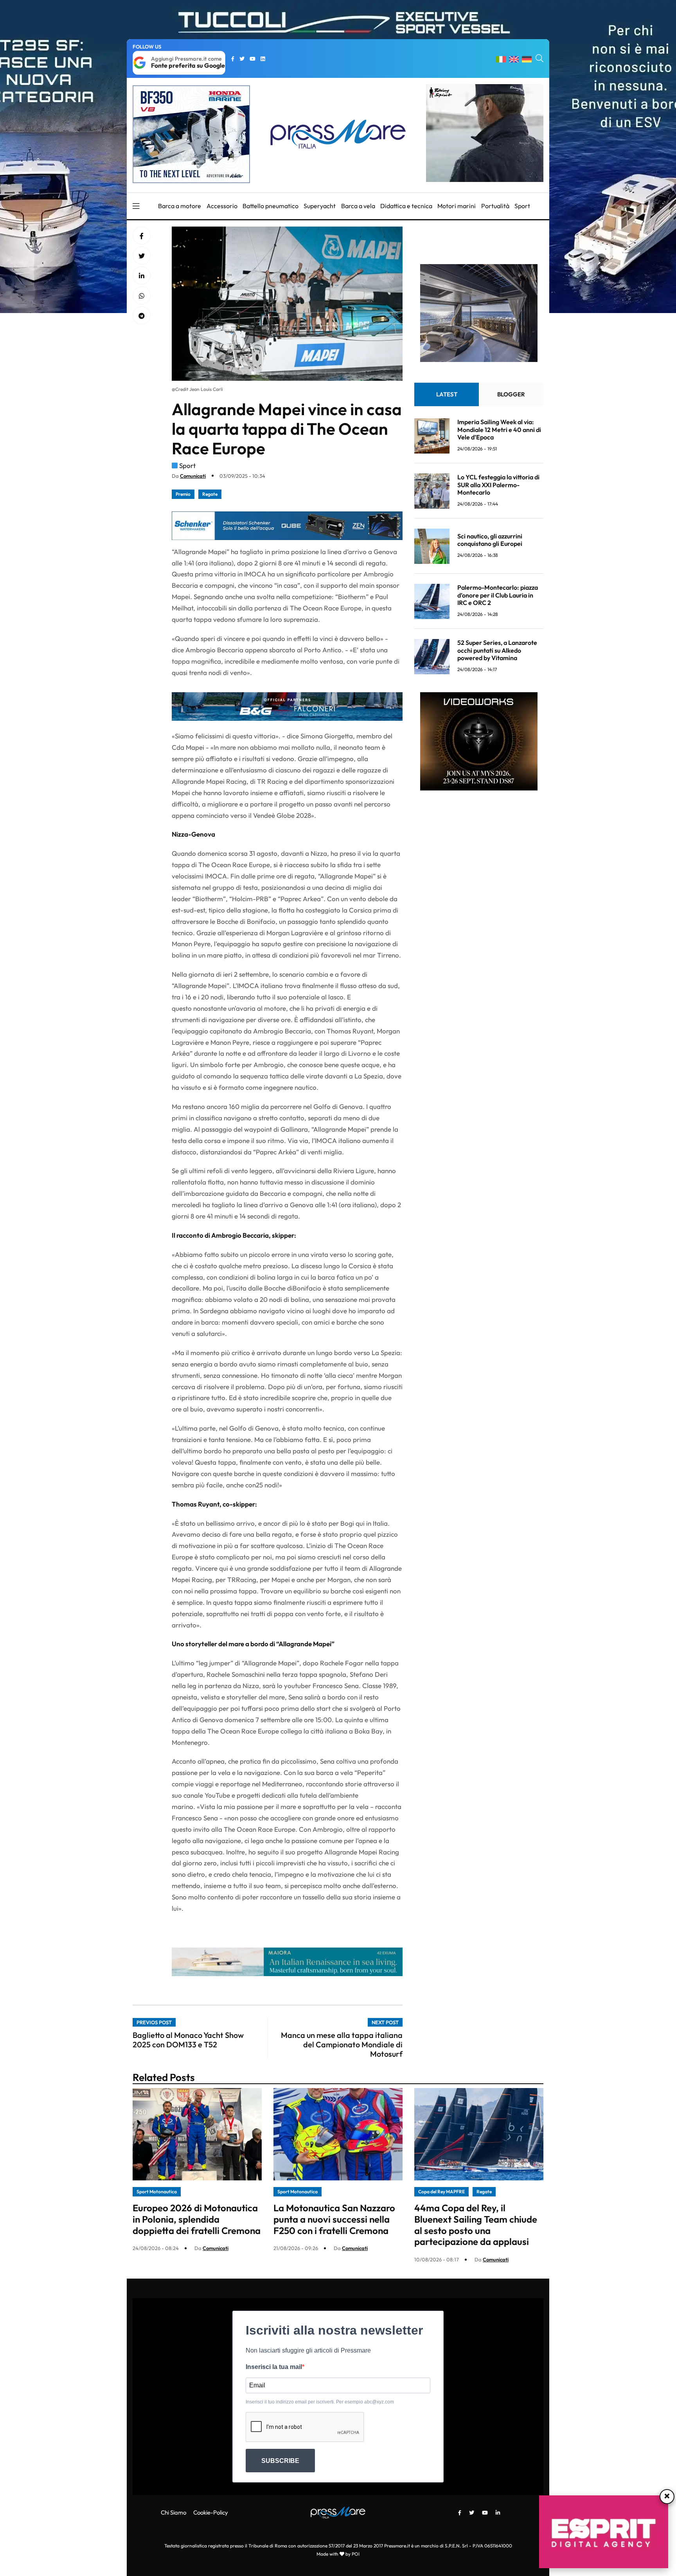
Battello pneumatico (271, 206)
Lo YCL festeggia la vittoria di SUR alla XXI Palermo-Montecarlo (498, 485)
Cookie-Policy (211, 2512)
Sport (522, 206)
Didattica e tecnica (406, 206)
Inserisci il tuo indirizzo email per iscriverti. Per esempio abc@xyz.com (320, 2402)
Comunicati (193, 476)
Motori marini (457, 206)
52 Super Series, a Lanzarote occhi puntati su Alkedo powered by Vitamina (497, 650)
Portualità (495, 206)
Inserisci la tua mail (274, 2367)
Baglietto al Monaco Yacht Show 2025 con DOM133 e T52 (188, 2040)
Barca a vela (358, 206)
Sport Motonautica (157, 2192)
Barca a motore (180, 206)
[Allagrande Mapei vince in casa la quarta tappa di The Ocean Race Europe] (142, 276)
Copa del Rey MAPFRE (441, 2192)
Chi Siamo (173, 2512)
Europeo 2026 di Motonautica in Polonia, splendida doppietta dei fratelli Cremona (197, 2219)
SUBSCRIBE (280, 2461)
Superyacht (320, 206)
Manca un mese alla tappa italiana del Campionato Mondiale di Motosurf (342, 2044)
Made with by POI (338, 2554)
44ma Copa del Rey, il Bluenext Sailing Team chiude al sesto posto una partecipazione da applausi (476, 2225)
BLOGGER (511, 395)
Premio (183, 494)
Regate (210, 494)
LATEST (447, 395)
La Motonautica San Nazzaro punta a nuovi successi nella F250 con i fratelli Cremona (334, 2219)
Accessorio (222, 206)
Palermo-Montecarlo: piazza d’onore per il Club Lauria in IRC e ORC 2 (498, 595)
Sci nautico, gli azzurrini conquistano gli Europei (490, 540)
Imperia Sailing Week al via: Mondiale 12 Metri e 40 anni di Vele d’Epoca (499, 430)
